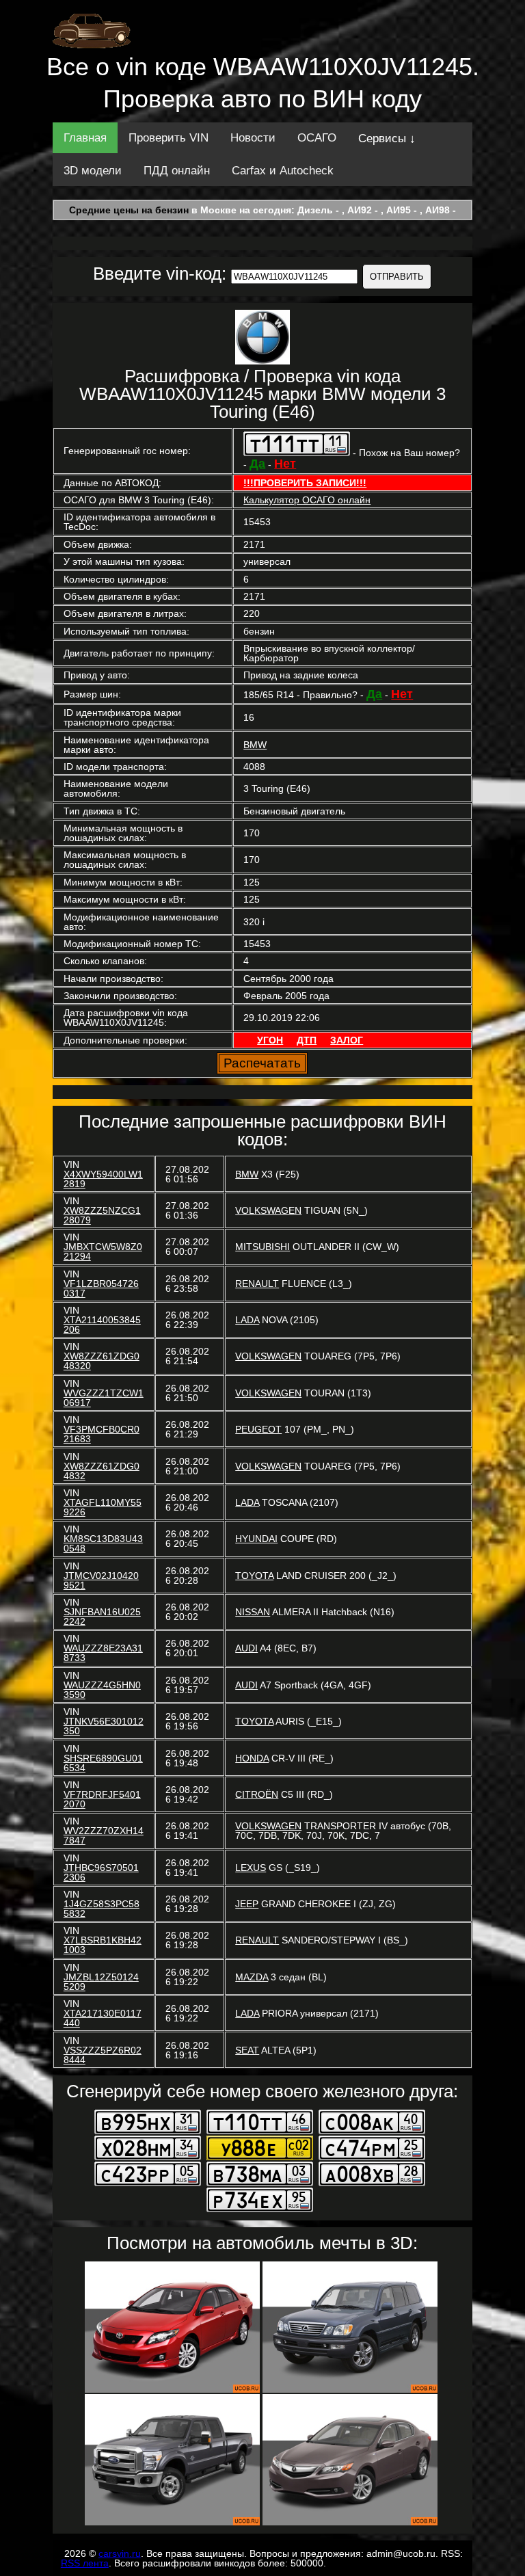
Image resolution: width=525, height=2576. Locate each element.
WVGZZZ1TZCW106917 (104, 1398)
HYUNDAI (256, 1539)
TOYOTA (254, 1576)
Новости (253, 138)
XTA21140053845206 (102, 1325)
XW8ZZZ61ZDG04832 (102, 1471)
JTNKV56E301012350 (104, 1726)
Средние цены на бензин (129, 210)
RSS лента (85, 2563)
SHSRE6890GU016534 (103, 1763)
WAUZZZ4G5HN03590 (102, 1690)
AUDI (246, 1648)
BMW (255, 745)
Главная (85, 138)
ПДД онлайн (177, 171)
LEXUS (251, 1868)
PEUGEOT (258, 1429)
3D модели (93, 171)
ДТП (307, 1040)
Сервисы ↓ (387, 138)
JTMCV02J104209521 (101, 1580)
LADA (247, 1320)
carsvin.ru (120, 2553)
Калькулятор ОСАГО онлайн (307, 500)
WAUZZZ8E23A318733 (103, 1653)
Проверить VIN (169, 138)
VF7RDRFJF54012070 (102, 1799)
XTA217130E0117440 (103, 2018)
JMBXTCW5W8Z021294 (103, 1251)
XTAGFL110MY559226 (103, 1507)
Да (257, 464)
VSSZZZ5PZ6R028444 (103, 2055)
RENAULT (257, 1284)
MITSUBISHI (262, 1247)
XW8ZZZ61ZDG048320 (102, 1361)
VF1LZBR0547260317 (101, 1288)
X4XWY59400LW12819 (103, 1179)
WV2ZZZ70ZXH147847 (104, 1835)
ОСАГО (317, 138)
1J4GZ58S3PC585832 (102, 1909)
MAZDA (252, 1977)
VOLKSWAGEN (268, 1210)
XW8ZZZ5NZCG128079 (102, 1215)
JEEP (247, 1904)
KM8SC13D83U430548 (103, 1543)
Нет (285, 464)
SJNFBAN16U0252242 (102, 1617)
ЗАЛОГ (347, 1040)
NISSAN (253, 1612)
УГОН (270, 1040)
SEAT (247, 2050)
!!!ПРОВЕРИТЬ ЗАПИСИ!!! (305, 483)
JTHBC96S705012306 (101, 1872)
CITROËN (257, 1794)
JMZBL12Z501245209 (101, 1982)
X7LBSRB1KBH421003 (103, 1945)
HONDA (252, 1758)
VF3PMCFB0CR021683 (102, 1434)
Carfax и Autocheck (283, 171)
